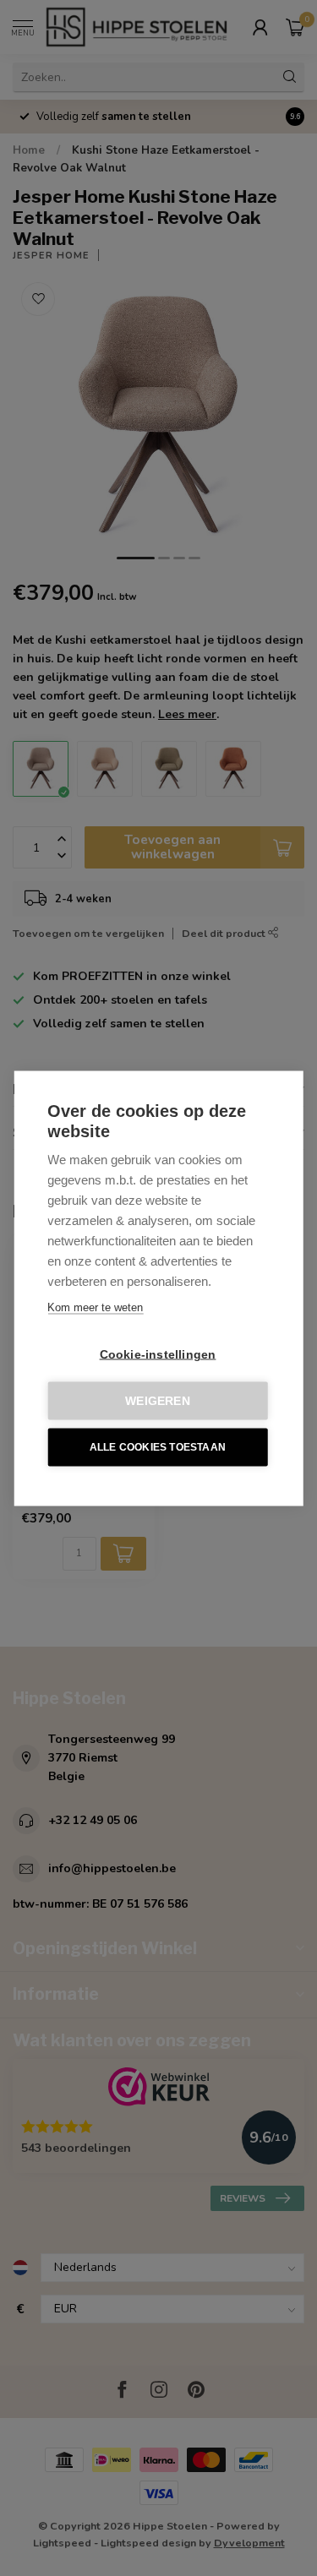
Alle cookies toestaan (158, 1447)
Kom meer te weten (95, 1307)
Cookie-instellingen (158, 1354)
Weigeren (158, 1400)
